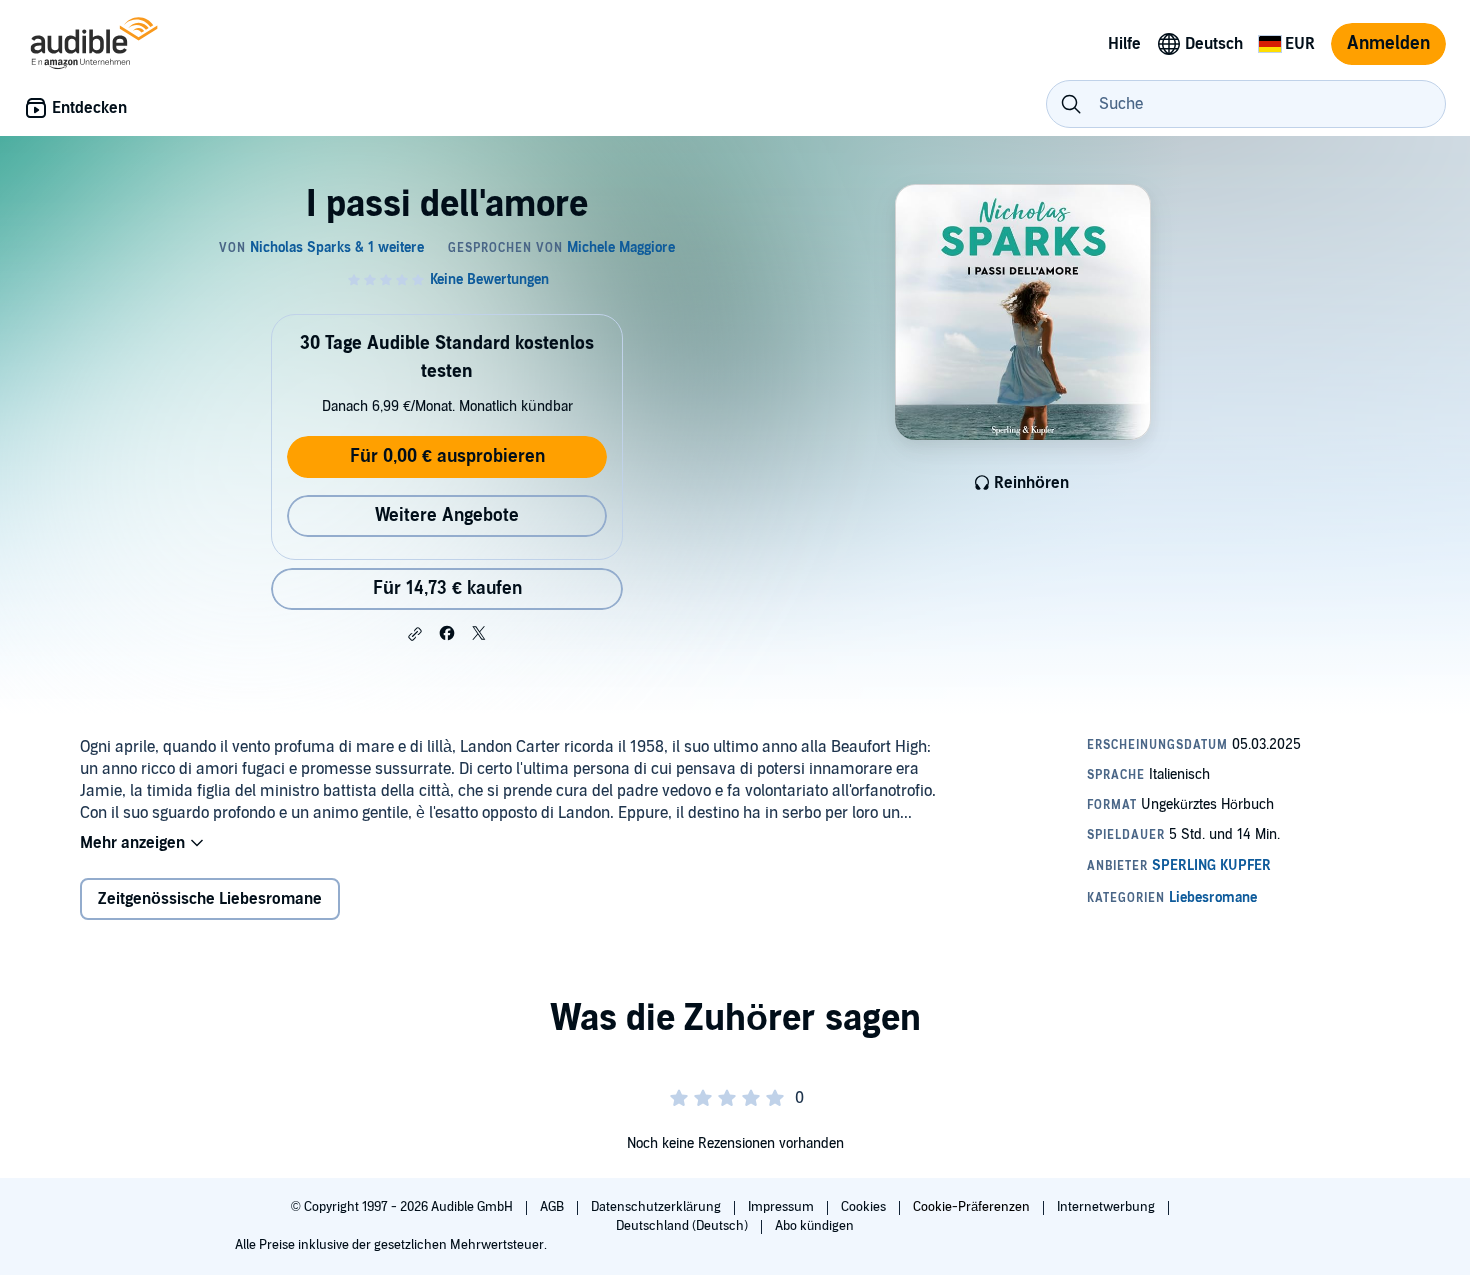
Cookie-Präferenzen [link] (971, 1207)
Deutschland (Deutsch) (683, 1226)
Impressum (782, 1207)
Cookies (865, 1207)
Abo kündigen (814, 1226)
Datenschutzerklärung (657, 1207)
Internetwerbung (1107, 1207)
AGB (553, 1207)
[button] (415, 634)
